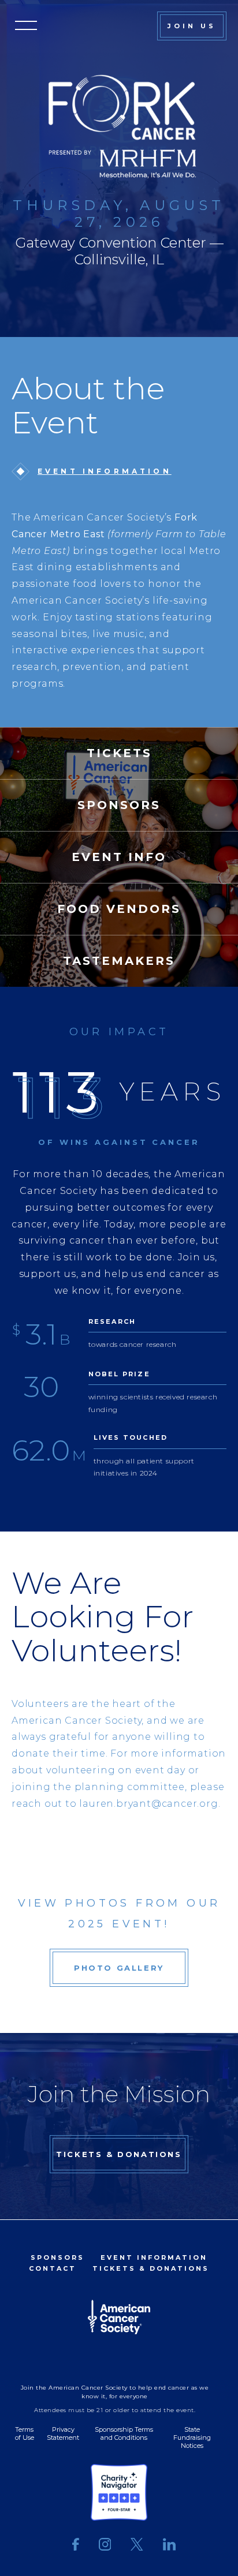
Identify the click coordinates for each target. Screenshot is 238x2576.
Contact (53, 2268)
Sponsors (57, 2257)
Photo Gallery (119, 1968)
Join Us (192, 26)
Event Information (105, 471)
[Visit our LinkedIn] (164, 2545)
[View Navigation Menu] (26, 26)
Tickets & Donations (119, 2154)
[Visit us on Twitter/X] (137, 2545)
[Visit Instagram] (105, 2545)
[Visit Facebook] (76, 2545)
